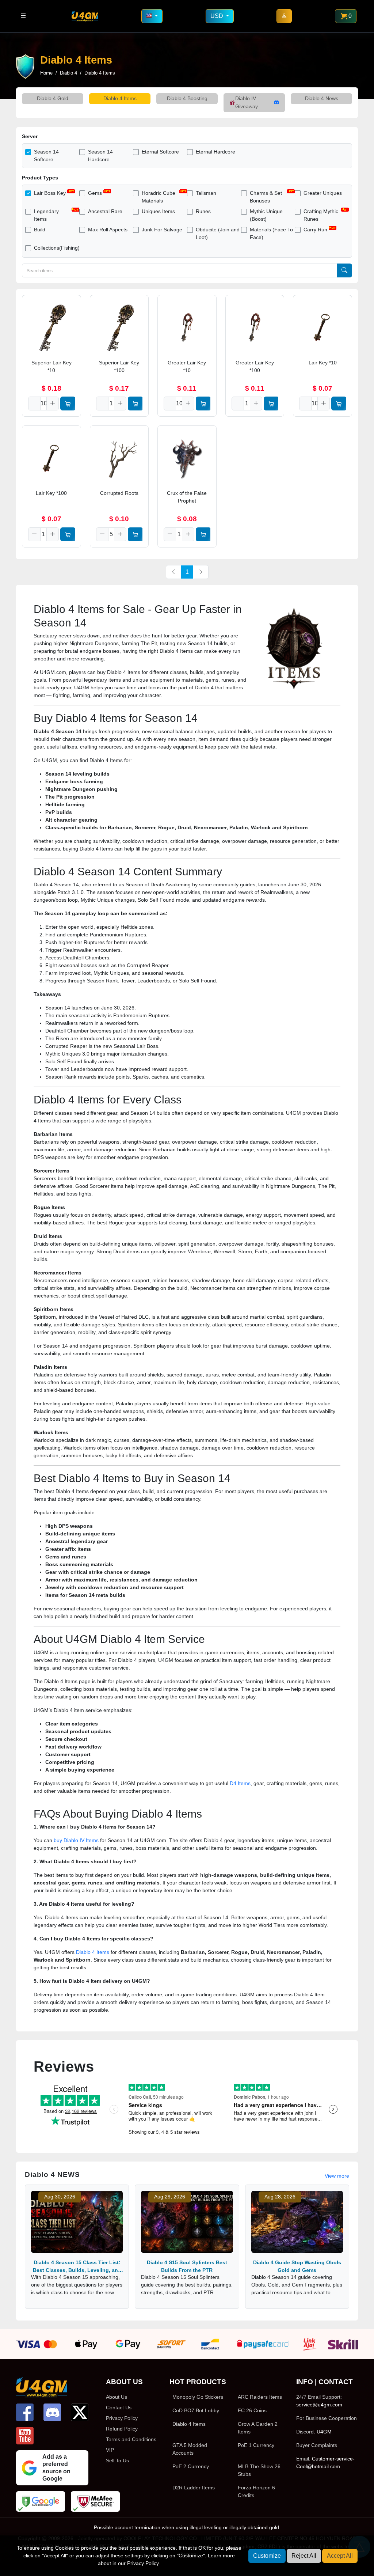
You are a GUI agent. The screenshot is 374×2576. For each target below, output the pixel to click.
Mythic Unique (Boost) (266, 215)
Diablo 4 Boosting (187, 98)
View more (337, 2176)
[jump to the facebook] (25, 2412)
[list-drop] (23, 16)
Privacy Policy (122, 2418)
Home (46, 73)
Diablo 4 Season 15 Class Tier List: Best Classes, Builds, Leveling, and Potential (77, 2266)
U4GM (324, 2432)
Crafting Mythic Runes (321, 215)
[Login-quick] (284, 16)
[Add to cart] (68, 404)
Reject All (304, 2556)
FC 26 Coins (252, 2410)
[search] (344, 270)
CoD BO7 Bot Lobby (196, 2410)
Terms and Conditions (131, 2439)
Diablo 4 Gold (53, 98)
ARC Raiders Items (260, 2397)
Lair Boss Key (50, 193)
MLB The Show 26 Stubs (259, 2470)
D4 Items (240, 1783)
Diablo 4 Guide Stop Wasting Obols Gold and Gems (297, 2266)
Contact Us (119, 2408)
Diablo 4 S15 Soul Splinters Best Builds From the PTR (187, 2266)
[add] (53, 404)
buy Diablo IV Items (76, 1840)
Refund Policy (122, 2429)
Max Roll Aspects (108, 230)
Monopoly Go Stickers (198, 2397)
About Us (117, 2397)
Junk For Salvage (162, 230)
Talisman (206, 193)
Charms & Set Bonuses (266, 197)
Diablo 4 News (322, 98)
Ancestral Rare (105, 211)
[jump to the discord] (52, 2412)
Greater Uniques (323, 193)
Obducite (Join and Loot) (218, 233)
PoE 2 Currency (191, 2466)
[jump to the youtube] (25, 2436)
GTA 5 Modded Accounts (190, 2449)
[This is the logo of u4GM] (85, 16)
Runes (203, 211)
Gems (95, 193)
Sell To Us (117, 2461)
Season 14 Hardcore (100, 156)
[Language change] (152, 16)
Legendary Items (46, 215)
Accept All (340, 2556)
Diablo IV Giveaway (247, 102)
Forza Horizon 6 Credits (256, 2491)
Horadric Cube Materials (159, 197)
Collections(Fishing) (57, 248)
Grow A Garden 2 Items (258, 2428)
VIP (110, 2450)
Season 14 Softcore (46, 156)
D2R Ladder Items (194, 2488)
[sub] (34, 404)
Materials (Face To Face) (271, 233)
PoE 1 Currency (256, 2445)
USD (217, 16)
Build (40, 230)
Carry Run (315, 230)
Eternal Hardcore (215, 152)
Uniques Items (158, 211)
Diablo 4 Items (120, 98)
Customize (267, 2556)
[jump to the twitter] (80, 2412)
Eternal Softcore (160, 152)
